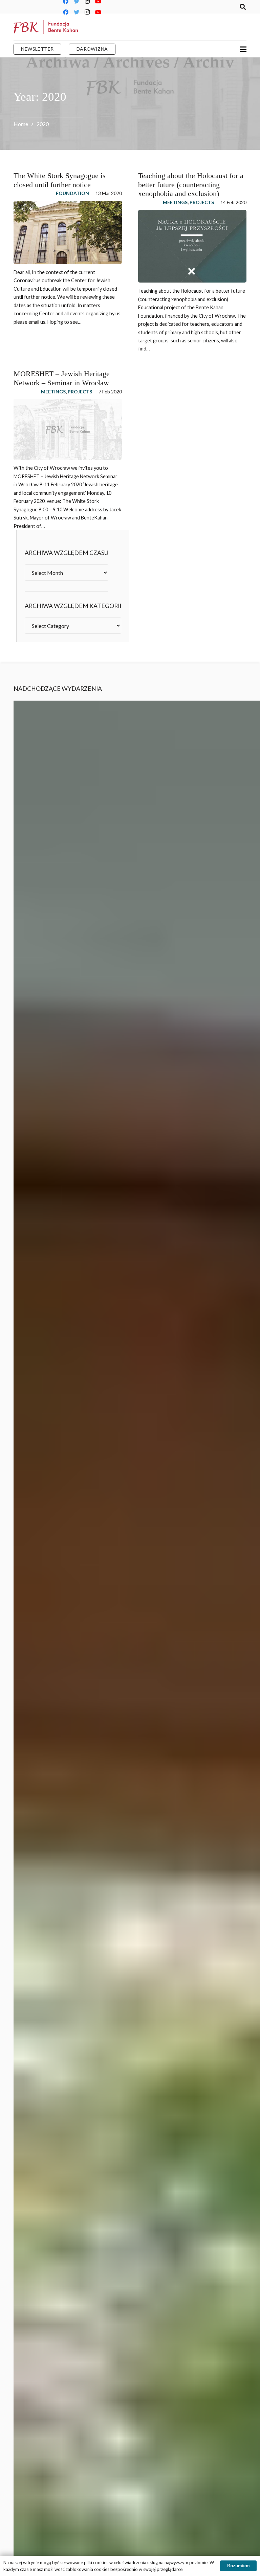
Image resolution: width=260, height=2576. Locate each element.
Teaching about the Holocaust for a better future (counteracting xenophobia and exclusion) (191, 185)
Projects (202, 202)
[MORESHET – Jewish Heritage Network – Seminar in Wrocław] (68, 429)
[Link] (46, 27)
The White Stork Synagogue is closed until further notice (60, 180)
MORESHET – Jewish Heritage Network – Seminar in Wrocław (62, 378)
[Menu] (243, 49)
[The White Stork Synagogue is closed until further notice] (68, 232)
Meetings (175, 202)
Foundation (72, 193)
